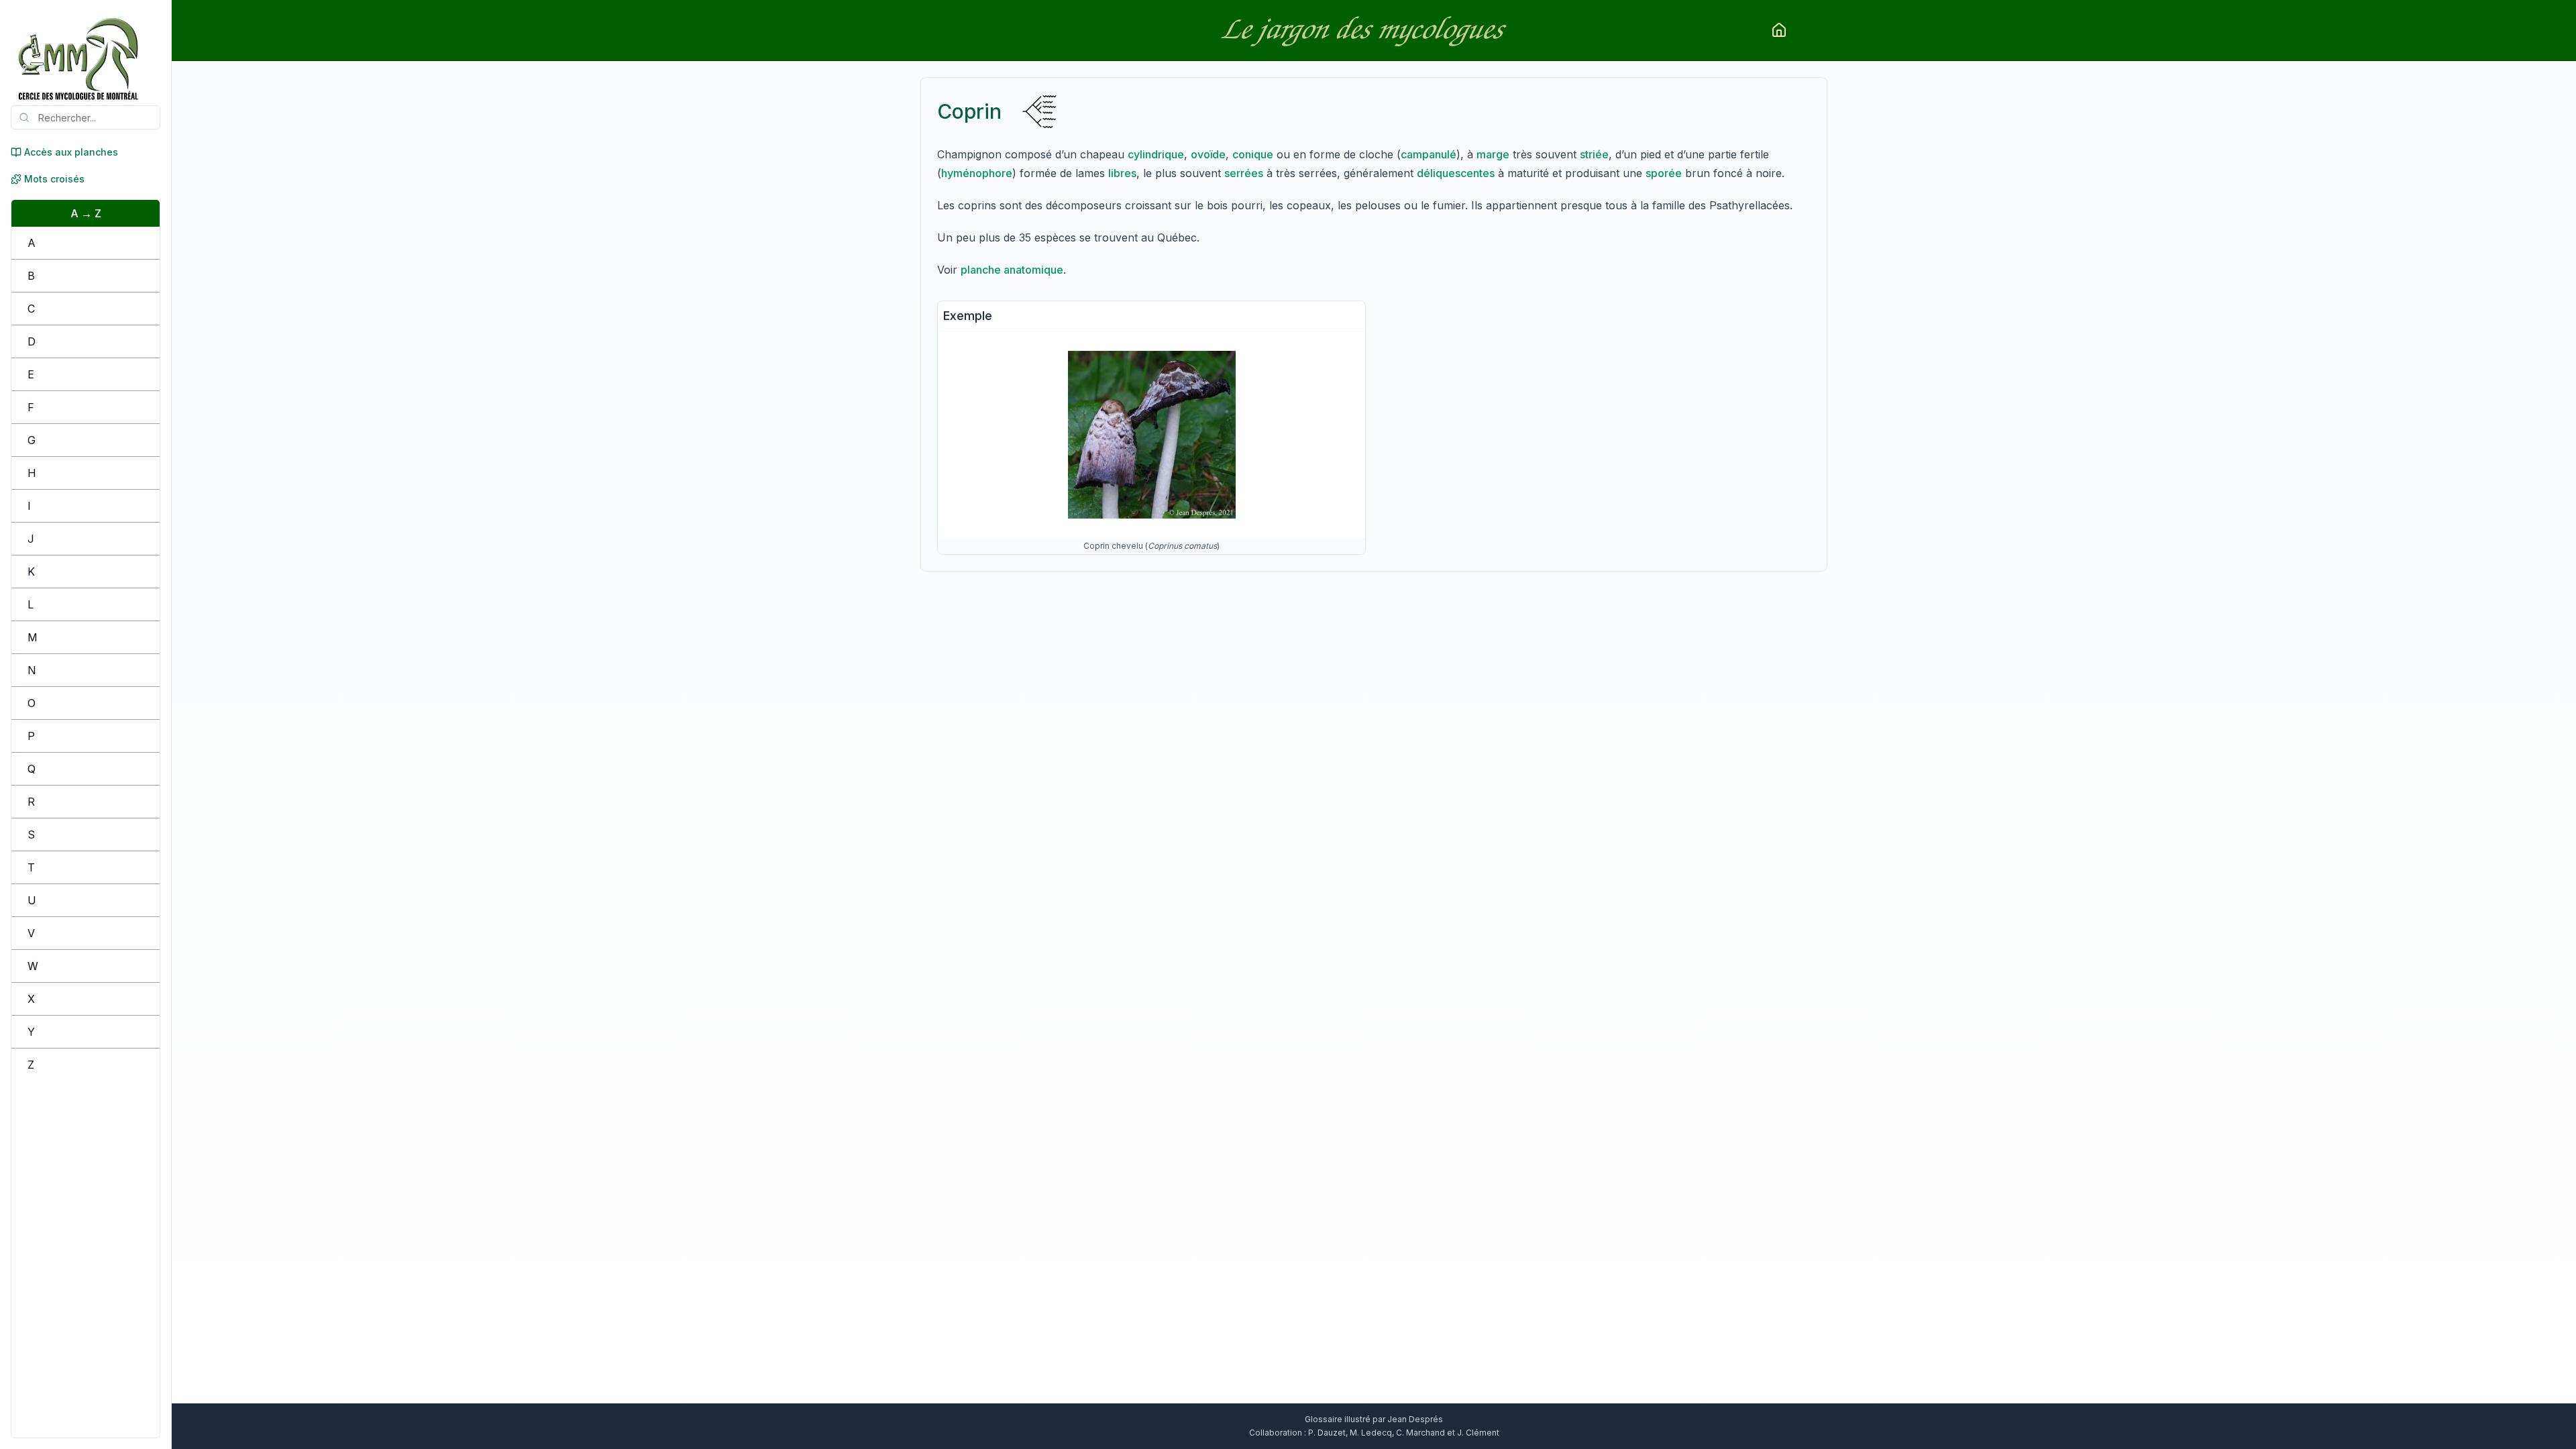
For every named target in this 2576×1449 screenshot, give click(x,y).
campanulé (1429, 154)
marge (1493, 154)
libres (1122, 173)
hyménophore (977, 173)
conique (1253, 154)
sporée (1664, 173)
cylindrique (1156, 154)
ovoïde (1208, 154)
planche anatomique (1012, 270)
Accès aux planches (71, 152)
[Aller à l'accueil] (1779, 30)
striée (1594, 154)
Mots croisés (54, 179)
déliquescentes (1456, 173)
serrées (1244, 173)
